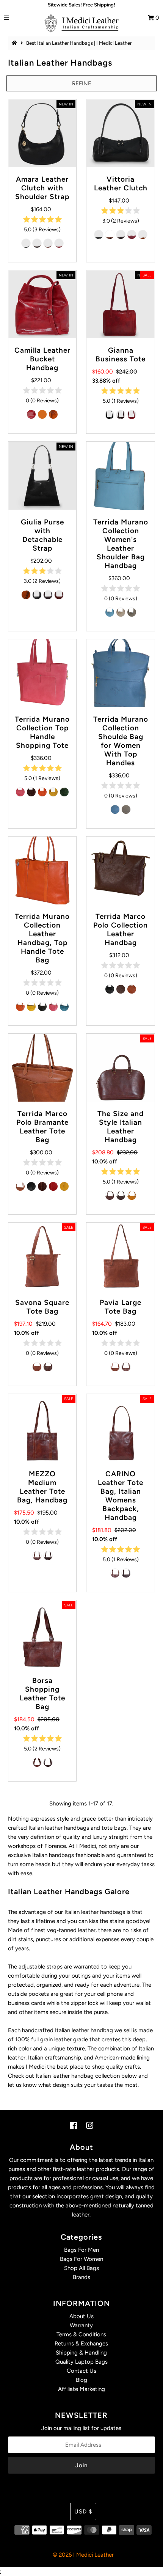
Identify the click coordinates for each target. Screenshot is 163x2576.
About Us (81, 2316)
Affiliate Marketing (81, 2389)
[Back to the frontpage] (16, 43)
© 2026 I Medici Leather (83, 2555)
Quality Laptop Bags (81, 2362)
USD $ (83, 2512)
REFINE (82, 83)
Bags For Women (81, 2259)
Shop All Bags (81, 2268)
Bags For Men (81, 2250)
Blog (81, 2380)
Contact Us (81, 2371)
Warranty (81, 2325)
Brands (81, 2277)
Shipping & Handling (81, 2353)
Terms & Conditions (81, 2334)
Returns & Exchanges (81, 2344)
